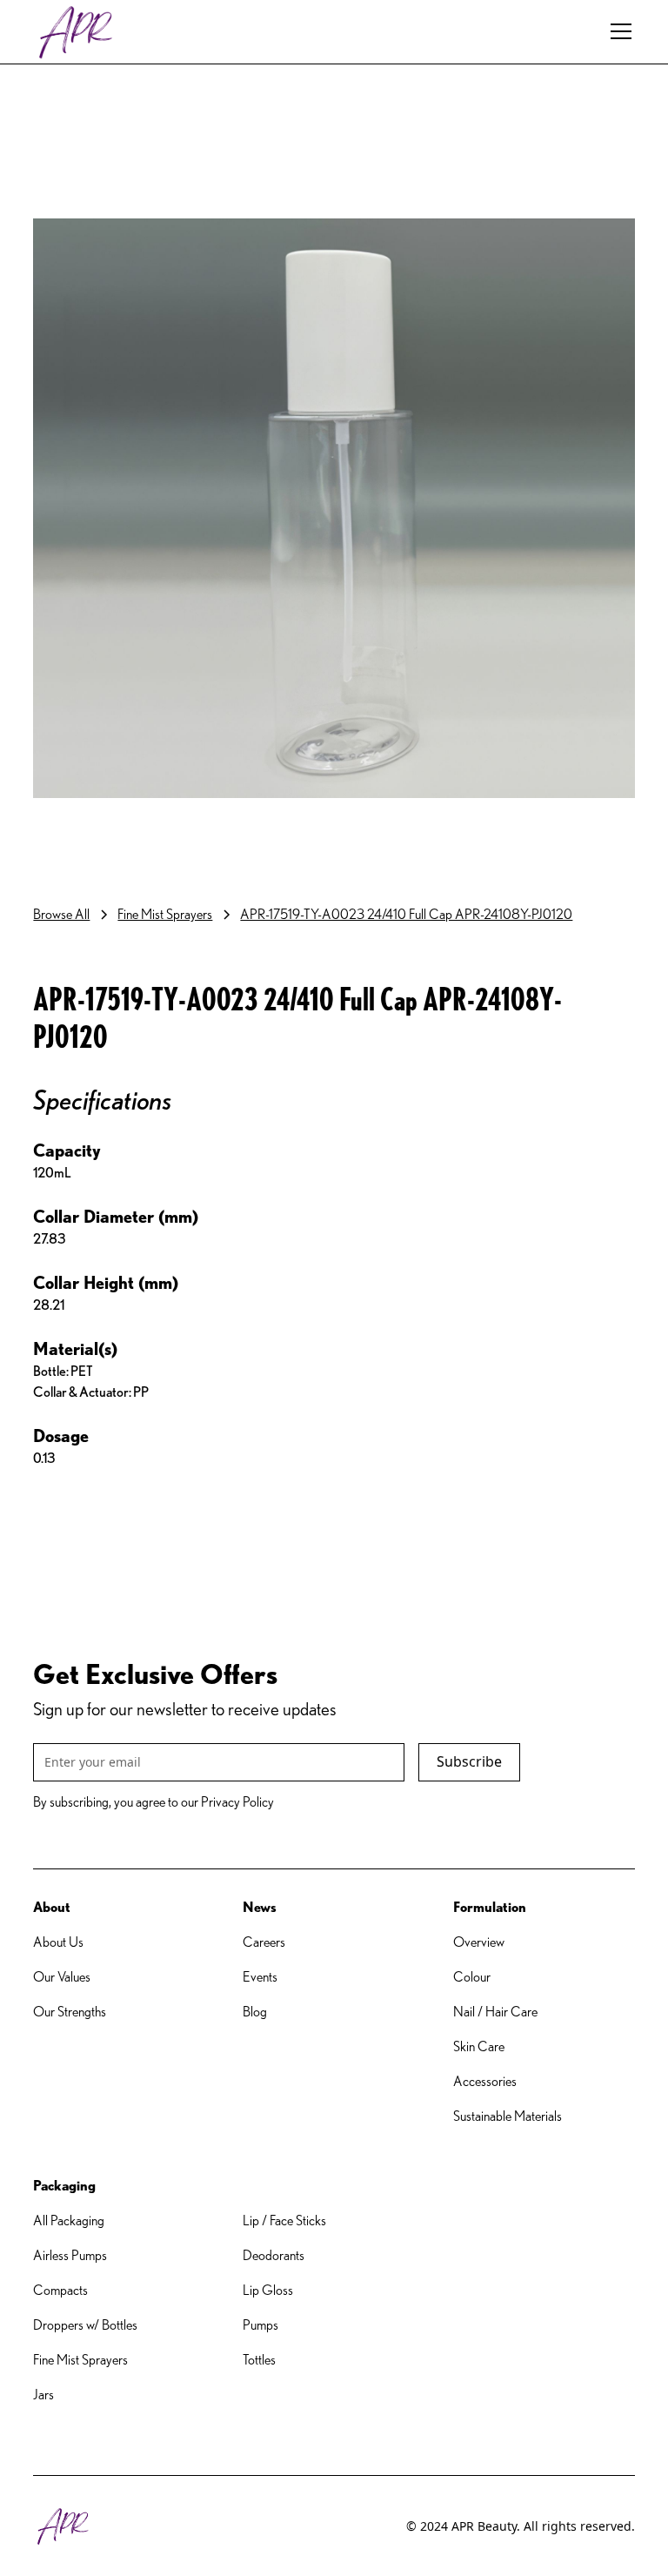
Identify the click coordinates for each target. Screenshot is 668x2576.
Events (260, 1977)
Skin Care (479, 2046)
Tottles (259, 2360)
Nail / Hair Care (495, 2012)
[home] (77, 32)
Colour (472, 1977)
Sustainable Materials (508, 2116)
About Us (58, 1942)
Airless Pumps (70, 2255)
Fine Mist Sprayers (80, 2360)
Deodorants (274, 2255)
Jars (43, 2395)
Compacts (60, 2290)
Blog (255, 2012)
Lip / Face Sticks (284, 2220)
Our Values (62, 1977)
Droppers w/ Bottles (85, 2325)
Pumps (261, 2325)
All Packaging (69, 2220)
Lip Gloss (268, 2290)
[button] (618, 31)
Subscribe (469, 1761)
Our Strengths (70, 2012)
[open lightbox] (334, 509)
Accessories (485, 2081)
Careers (264, 1942)
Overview (479, 1942)
